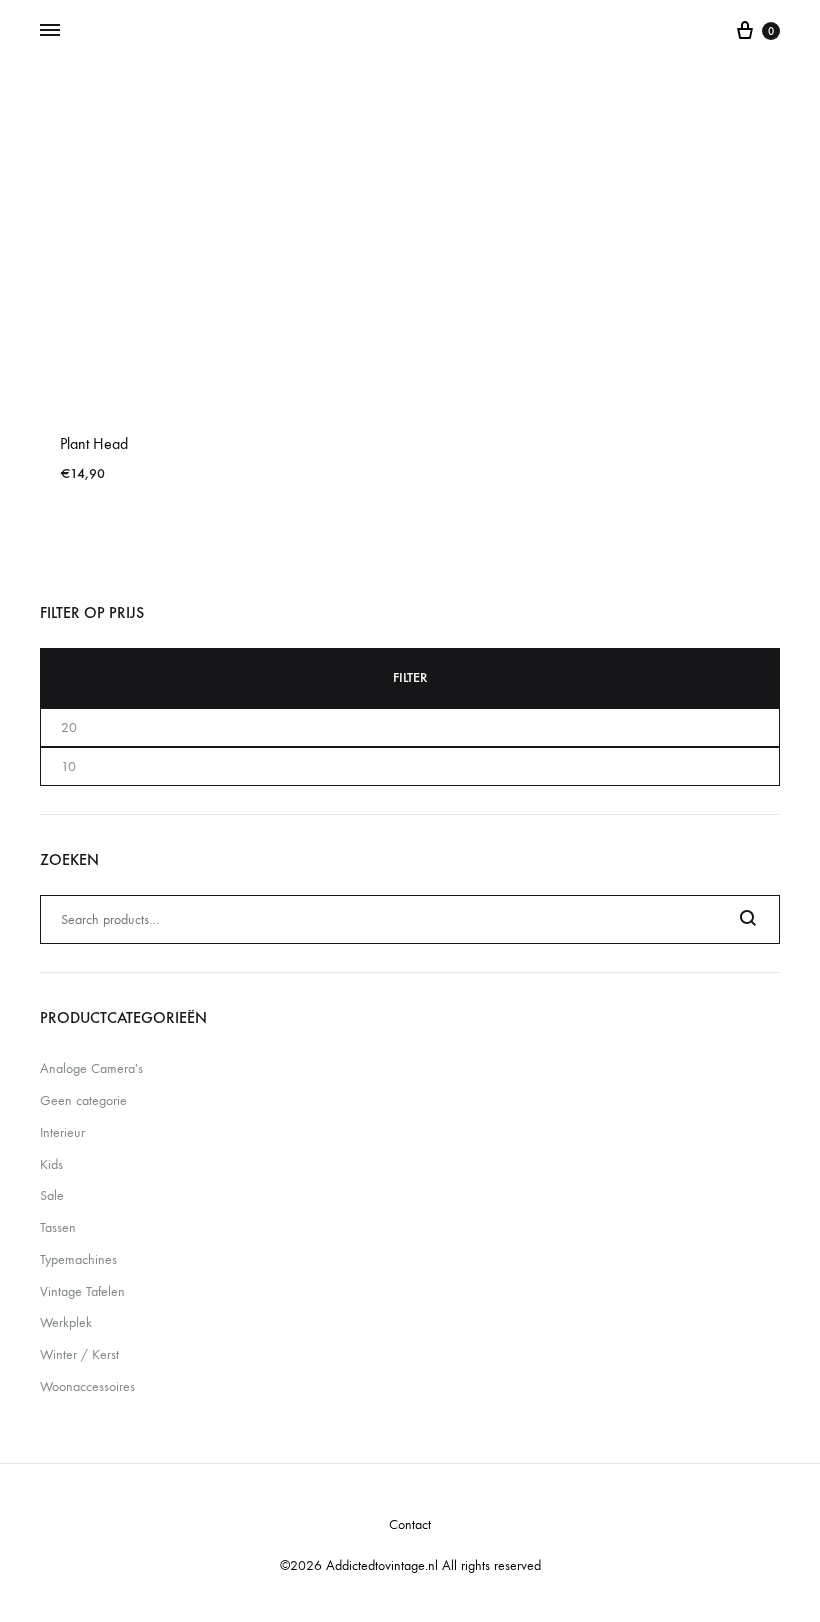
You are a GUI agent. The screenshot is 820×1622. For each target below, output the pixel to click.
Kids (51, 1164)
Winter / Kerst (79, 1354)
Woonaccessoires (87, 1386)
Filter (410, 677)
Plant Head (94, 443)
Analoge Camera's (91, 1068)
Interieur (62, 1132)
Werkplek (66, 1322)
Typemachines (78, 1259)
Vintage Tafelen (82, 1291)
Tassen (58, 1227)
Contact (410, 1524)
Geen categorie (83, 1100)
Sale (52, 1195)
